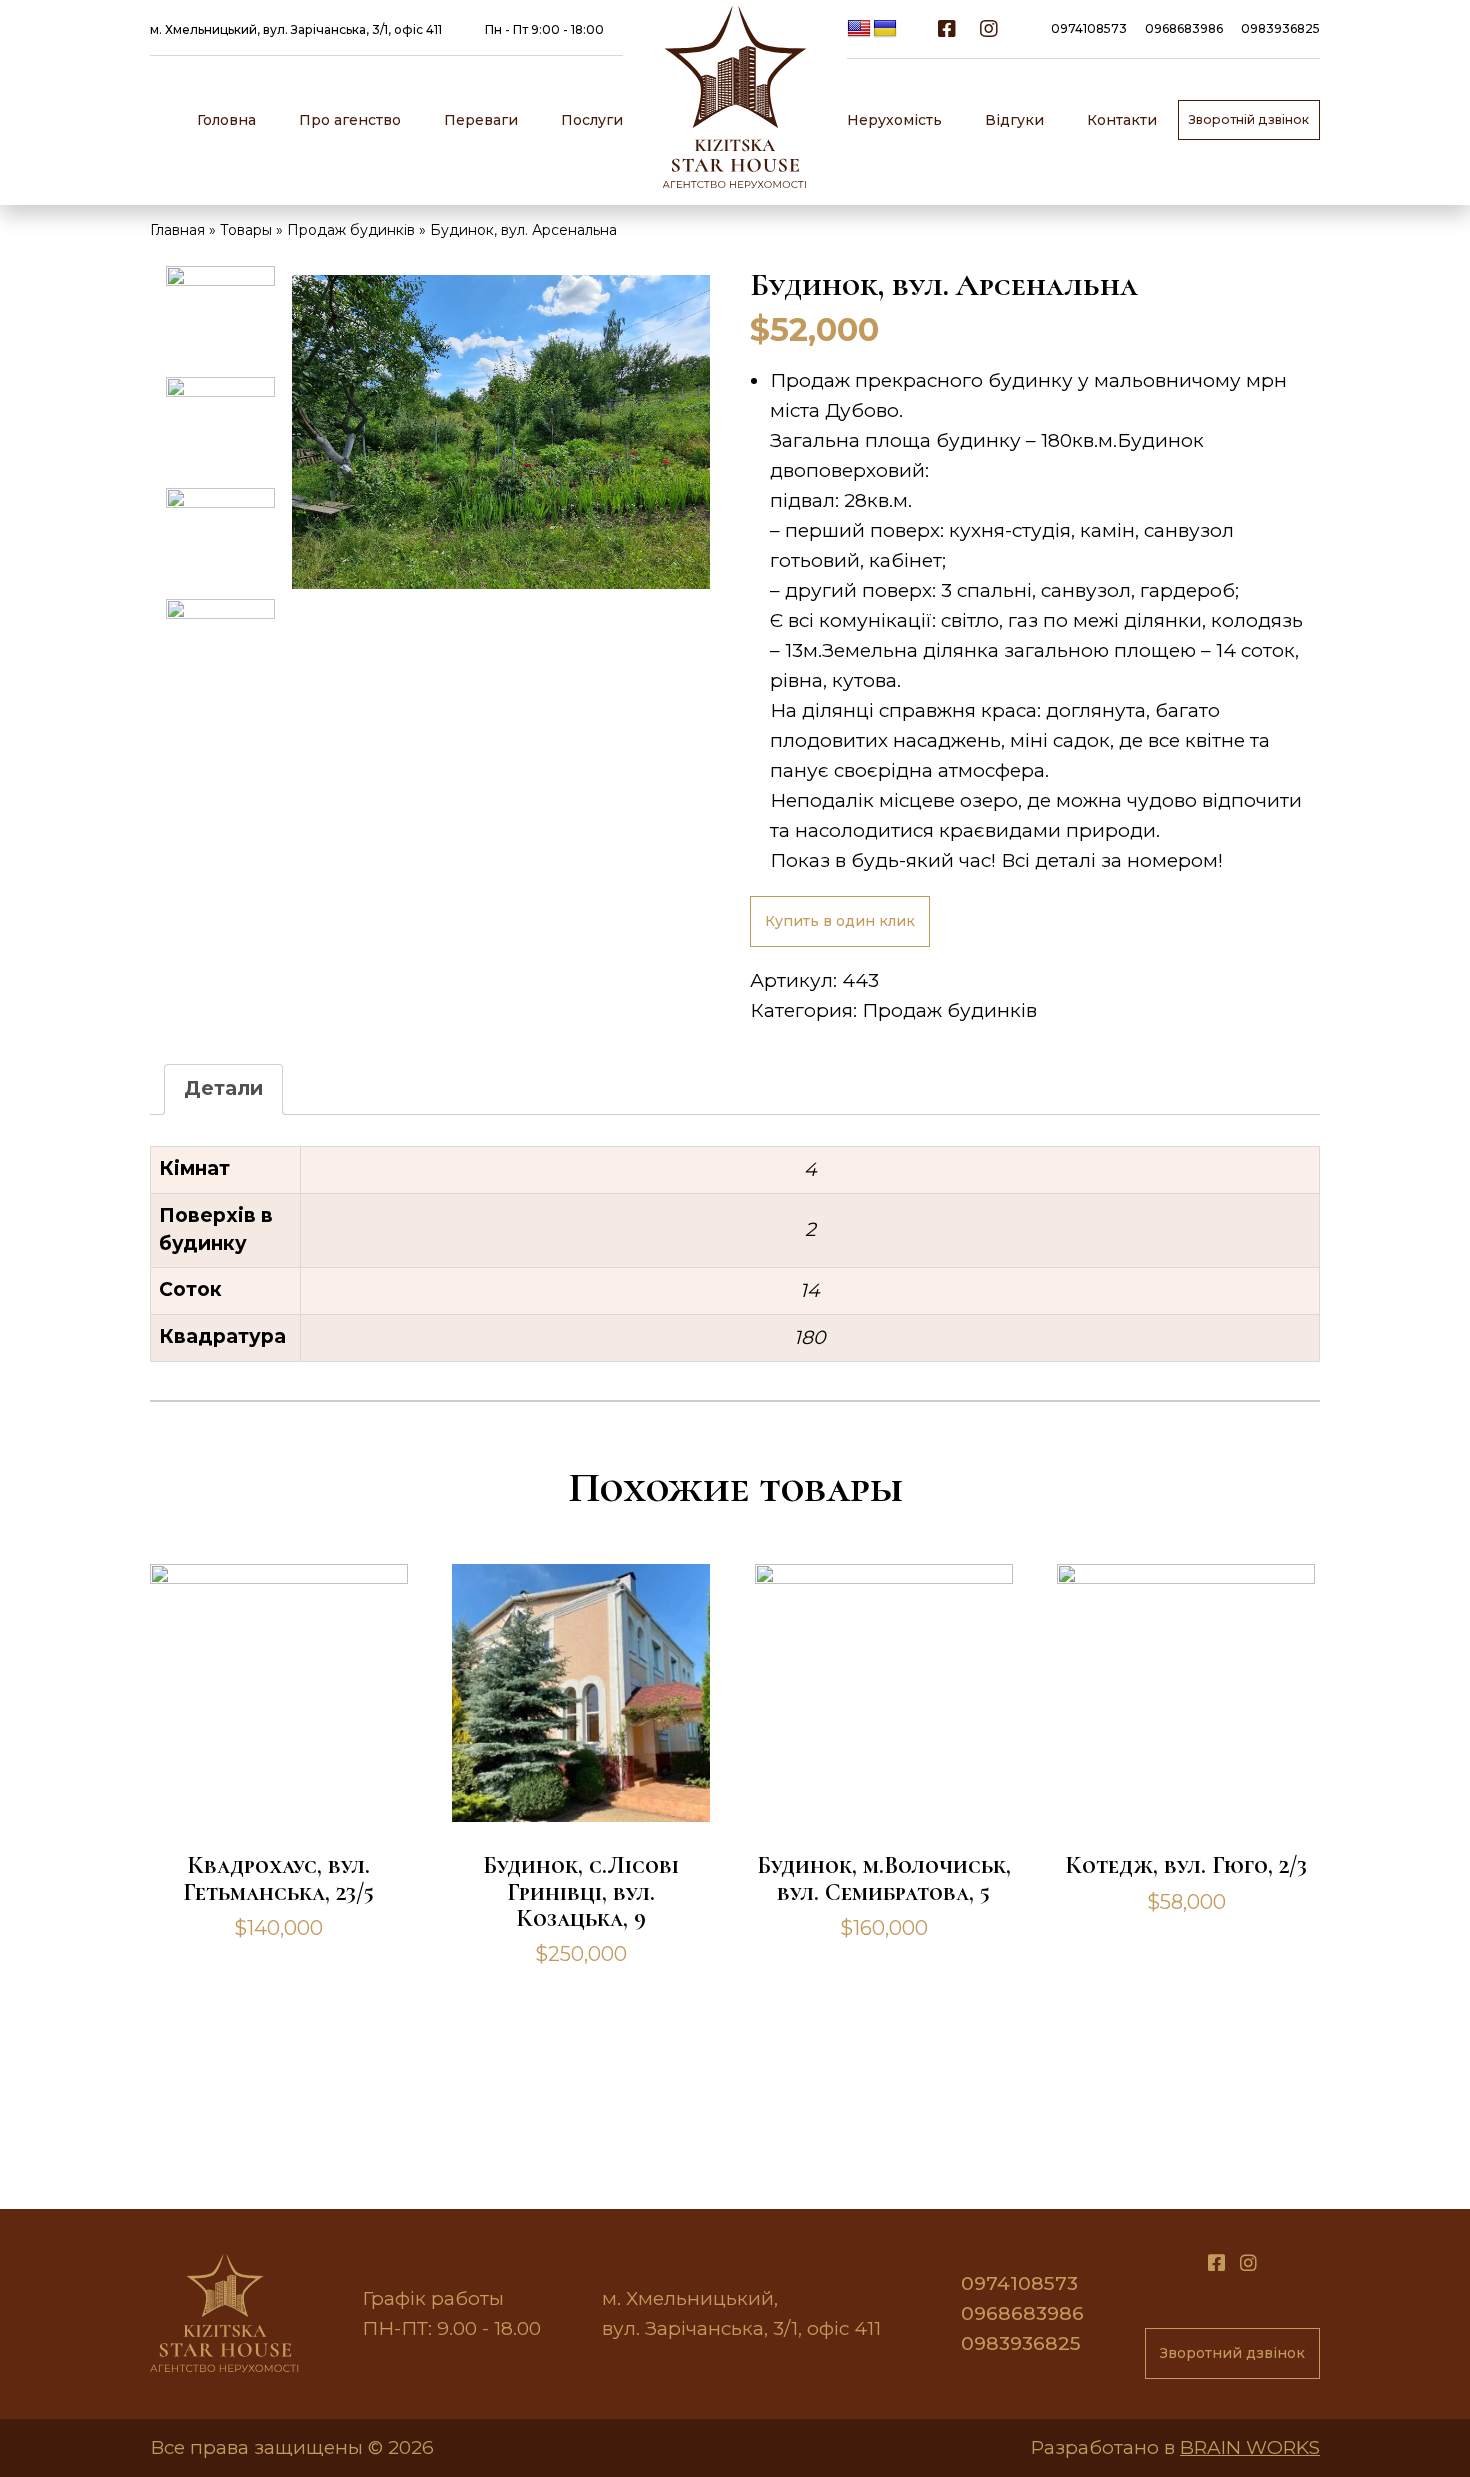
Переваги (481, 120)
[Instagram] (989, 29)
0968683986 (1184, 28)
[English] (859, 29)
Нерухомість (894, 120)
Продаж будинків (949, 1010)
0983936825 (1280, 28)
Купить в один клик (840, 921)
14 (810, 1290)
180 (810, 1337)
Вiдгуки (1014, 120)
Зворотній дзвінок (1249, 119)
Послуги (592, 120)
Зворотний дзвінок (1232, 2353)
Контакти (1122, 120)
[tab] (223, 1089)
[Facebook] (947, 29)
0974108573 (1089, 28)
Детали (223, 1088)
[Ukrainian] (885, 29)
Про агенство (350, 120)
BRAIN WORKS (1250, 2447)
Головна (226, 120)
